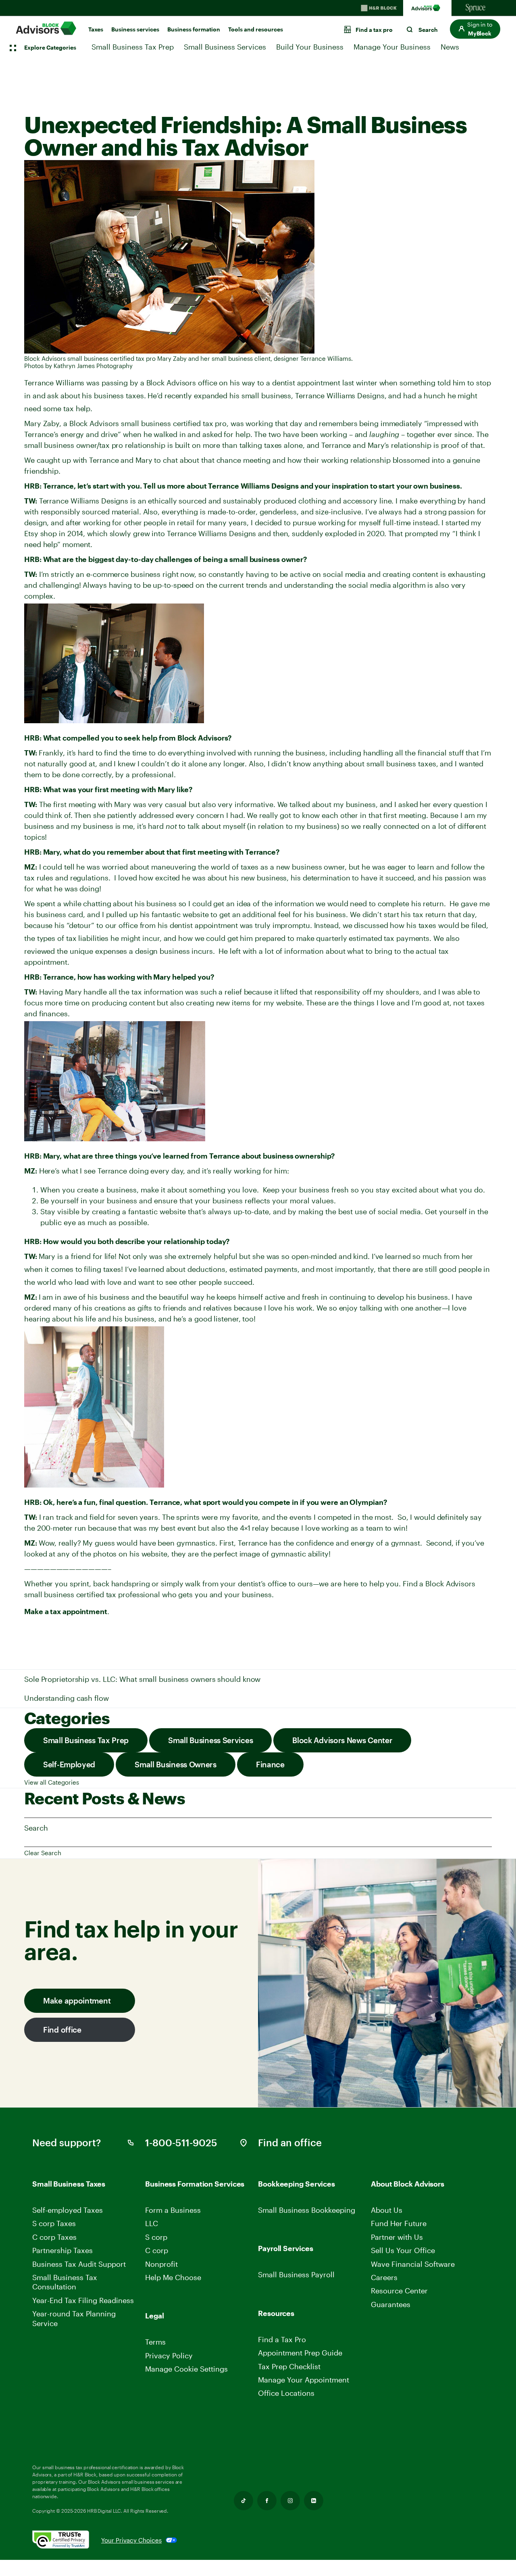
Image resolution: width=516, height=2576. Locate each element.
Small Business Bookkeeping (307, 2210)
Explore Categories (50, 47)
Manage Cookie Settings (186, 2369)
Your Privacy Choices (131, 2540)
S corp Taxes (54, 2223)
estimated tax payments (389, 938)
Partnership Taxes (62, 2250)
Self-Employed (69, 1764)
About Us (387, 2210)
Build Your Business (310, 47)
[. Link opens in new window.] (67, 2540)
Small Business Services (225, 47)
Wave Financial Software (413, 2264)
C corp (157, 2250)
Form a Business (173, 2210)
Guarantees (391, 2304)
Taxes (96, 29)
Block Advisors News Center (342, 1740)
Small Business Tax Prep (133, 47)
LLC (152, 2223)
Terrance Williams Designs (340, 395)
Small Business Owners (176, 1764)
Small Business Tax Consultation (65, 2282)
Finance (270, 1764)
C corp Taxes (54, 2237)
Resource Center (399, 2291)
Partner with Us (397, 2237)
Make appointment (77, 2001)
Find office (62, 2030)
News (450, 47)
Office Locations (286, 2393)
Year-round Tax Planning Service (74, 2318)
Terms (155, 2342)
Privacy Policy (169, 2355)
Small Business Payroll (296, 2274)
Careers (385, 2277)
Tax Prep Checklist (289, 2366)
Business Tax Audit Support (79, 2264)
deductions (206, 1269)
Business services (135, 29)
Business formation (194, 29)
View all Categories (52, 1782)
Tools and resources (256, 29)
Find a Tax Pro (282, 2339)
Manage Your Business (392, 47)
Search (36, 1828)
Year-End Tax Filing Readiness (83, 2300)
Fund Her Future (399, 2223)
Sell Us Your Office (403, 2250)
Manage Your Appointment (304, 2380)
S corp (156, 2237)
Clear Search (43, 1853)
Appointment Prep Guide (300, 2353)
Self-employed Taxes (68, 2210)
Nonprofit (161, 2264)
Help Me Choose (173, 2277)
